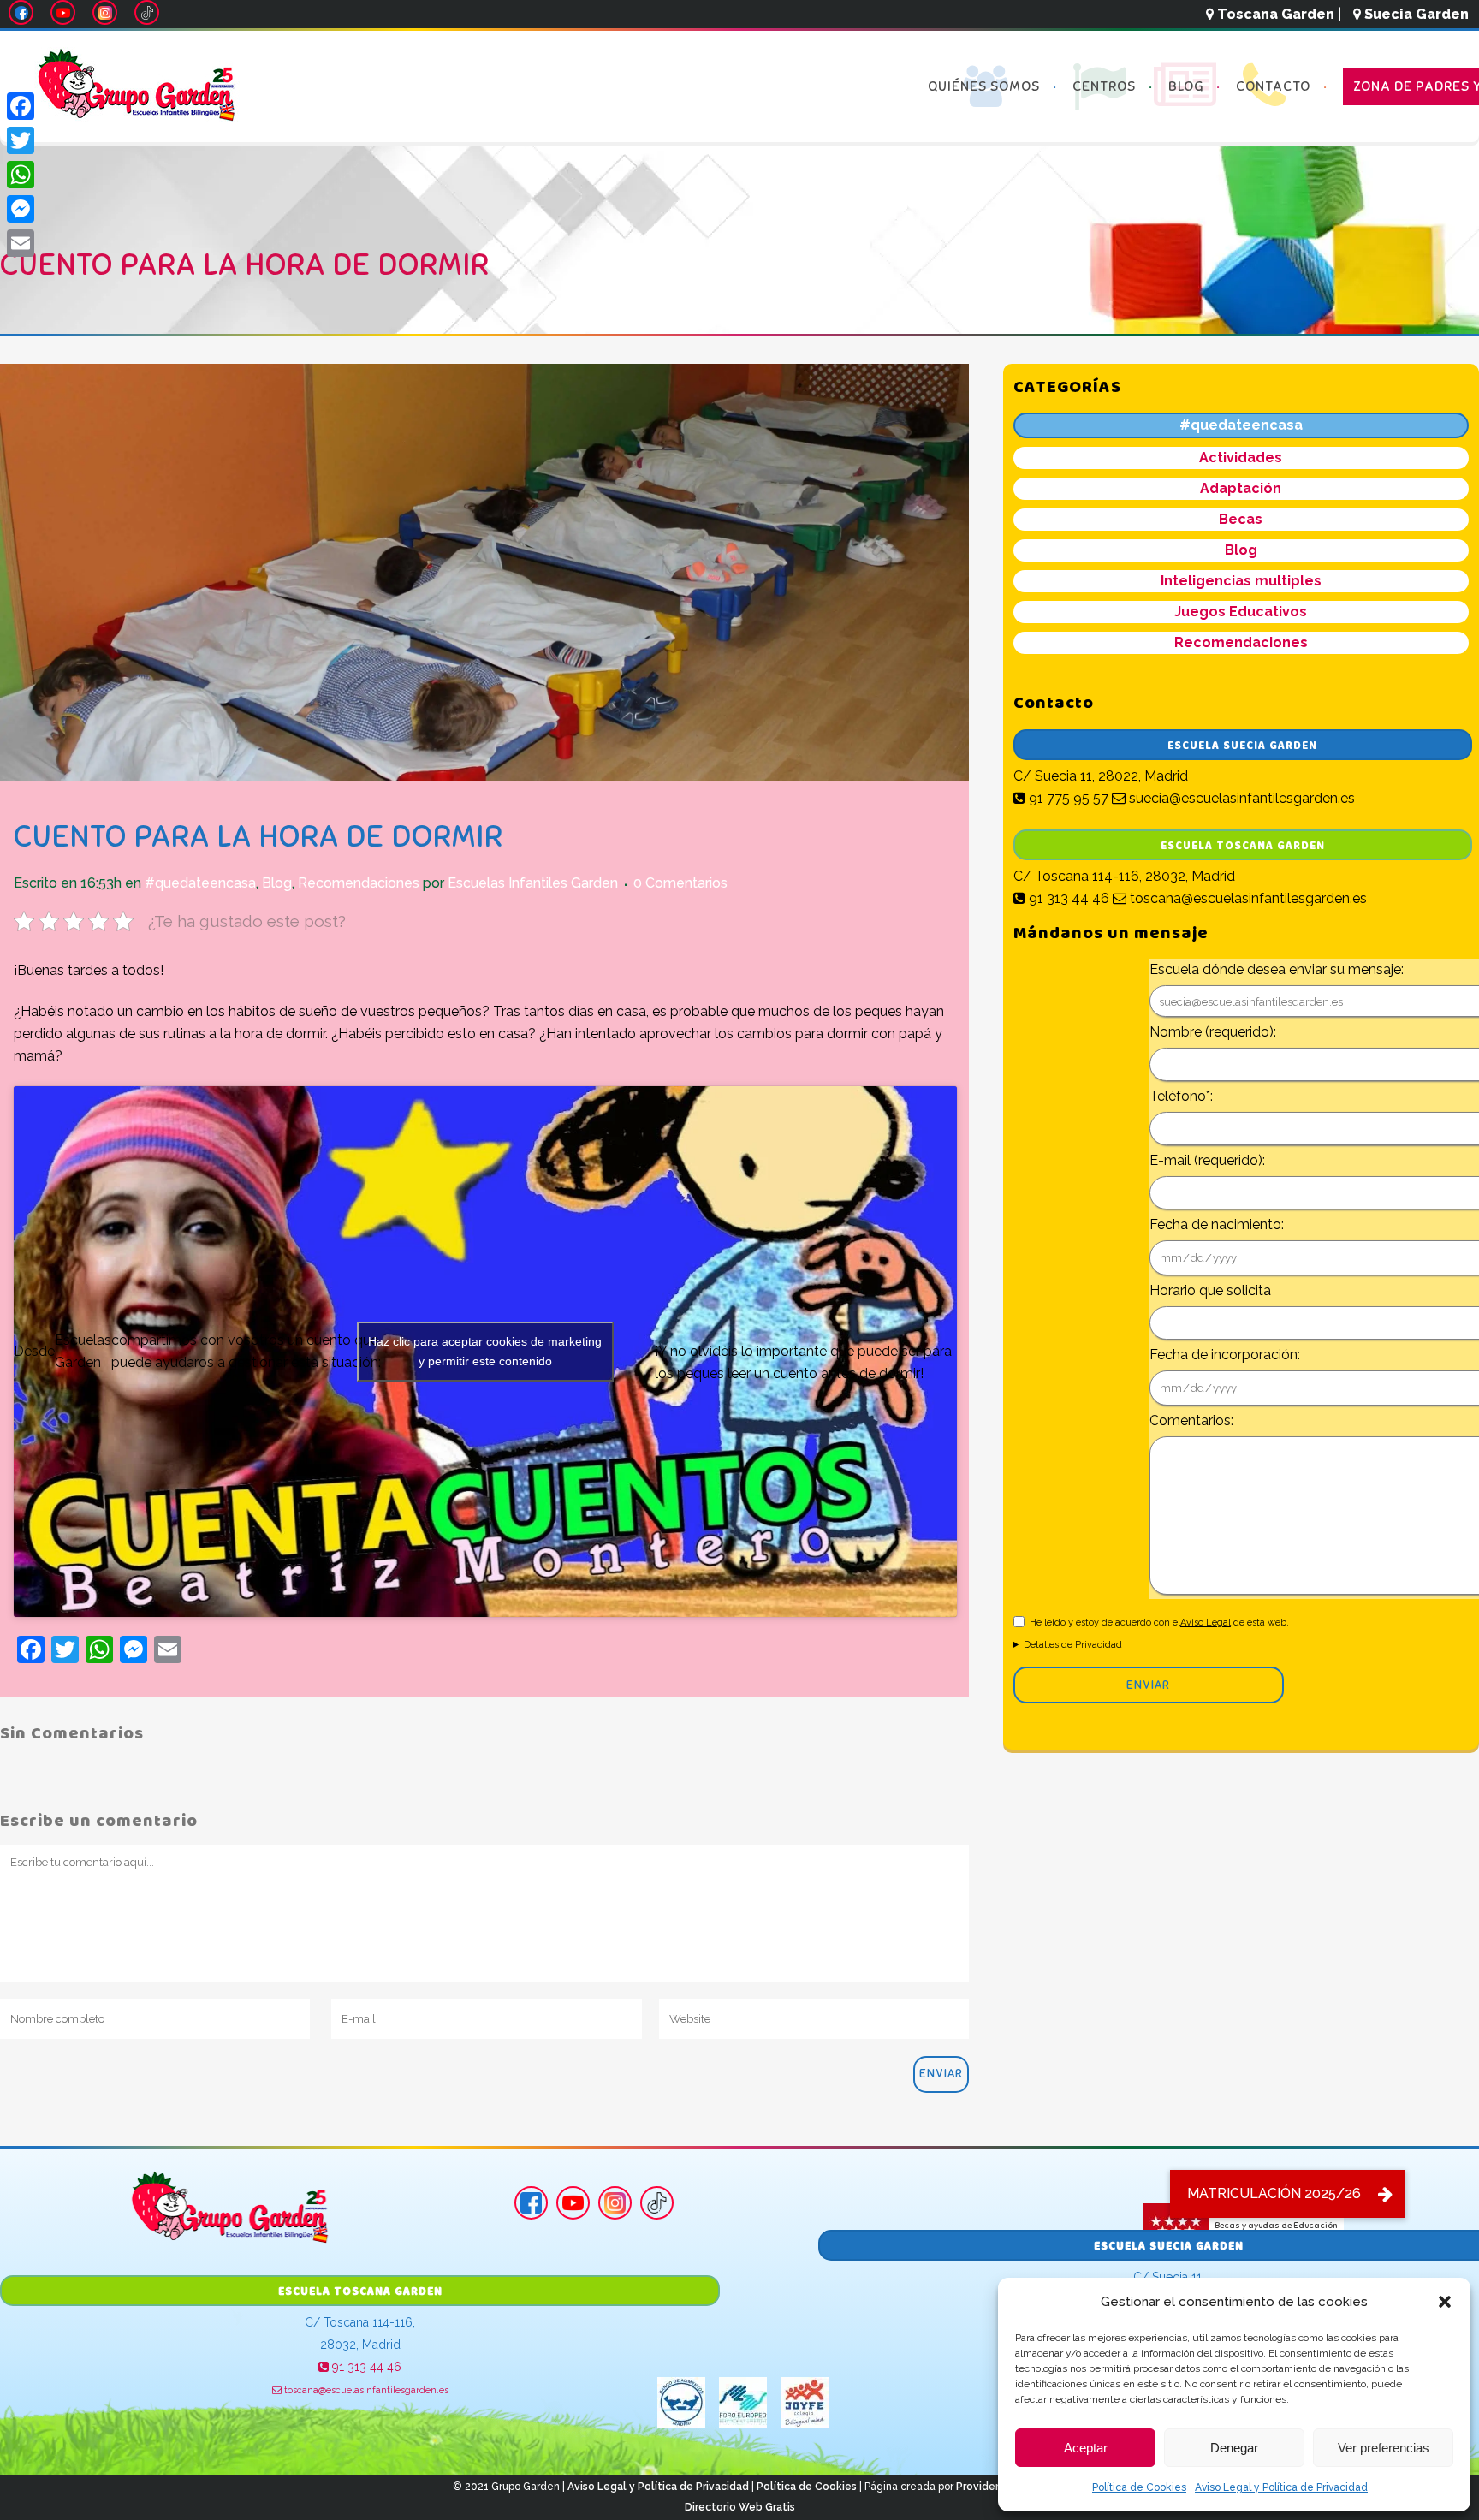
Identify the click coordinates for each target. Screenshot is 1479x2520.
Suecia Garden (1415, 14)
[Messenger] (21, 209)
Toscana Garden (1274, 14)
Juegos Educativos (1241, 612)
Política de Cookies (1139, 2487)
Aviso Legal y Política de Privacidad (1281, 2487)
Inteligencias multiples (1241, 581)
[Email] (21, 243)
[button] (1445, 2302)
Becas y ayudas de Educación (1276, 2224)
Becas (1241, 519)
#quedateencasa (200, 883)
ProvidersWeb (992, 2487)
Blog (277, 883)
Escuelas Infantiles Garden (533, 883)
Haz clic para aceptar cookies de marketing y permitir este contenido (485, 1351)
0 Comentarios (680, 883)
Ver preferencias (1384, 2448)
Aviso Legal (1206, 1623)
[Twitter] (21, 140)
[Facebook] (21, 106)
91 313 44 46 (1067, 898)
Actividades (1241, 458)
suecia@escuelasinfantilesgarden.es (1240, 798)
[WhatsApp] (21, 175)
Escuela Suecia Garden (1242, 746)
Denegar (1234, 2448)
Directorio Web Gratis (740, 2507)
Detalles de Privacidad (1073, 1645)
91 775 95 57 (1067, 798)
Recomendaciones (359, 883)
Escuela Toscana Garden (1243, 846)
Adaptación (1241, 488)
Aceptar (1086, 2448)
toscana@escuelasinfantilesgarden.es (1247, 898)
